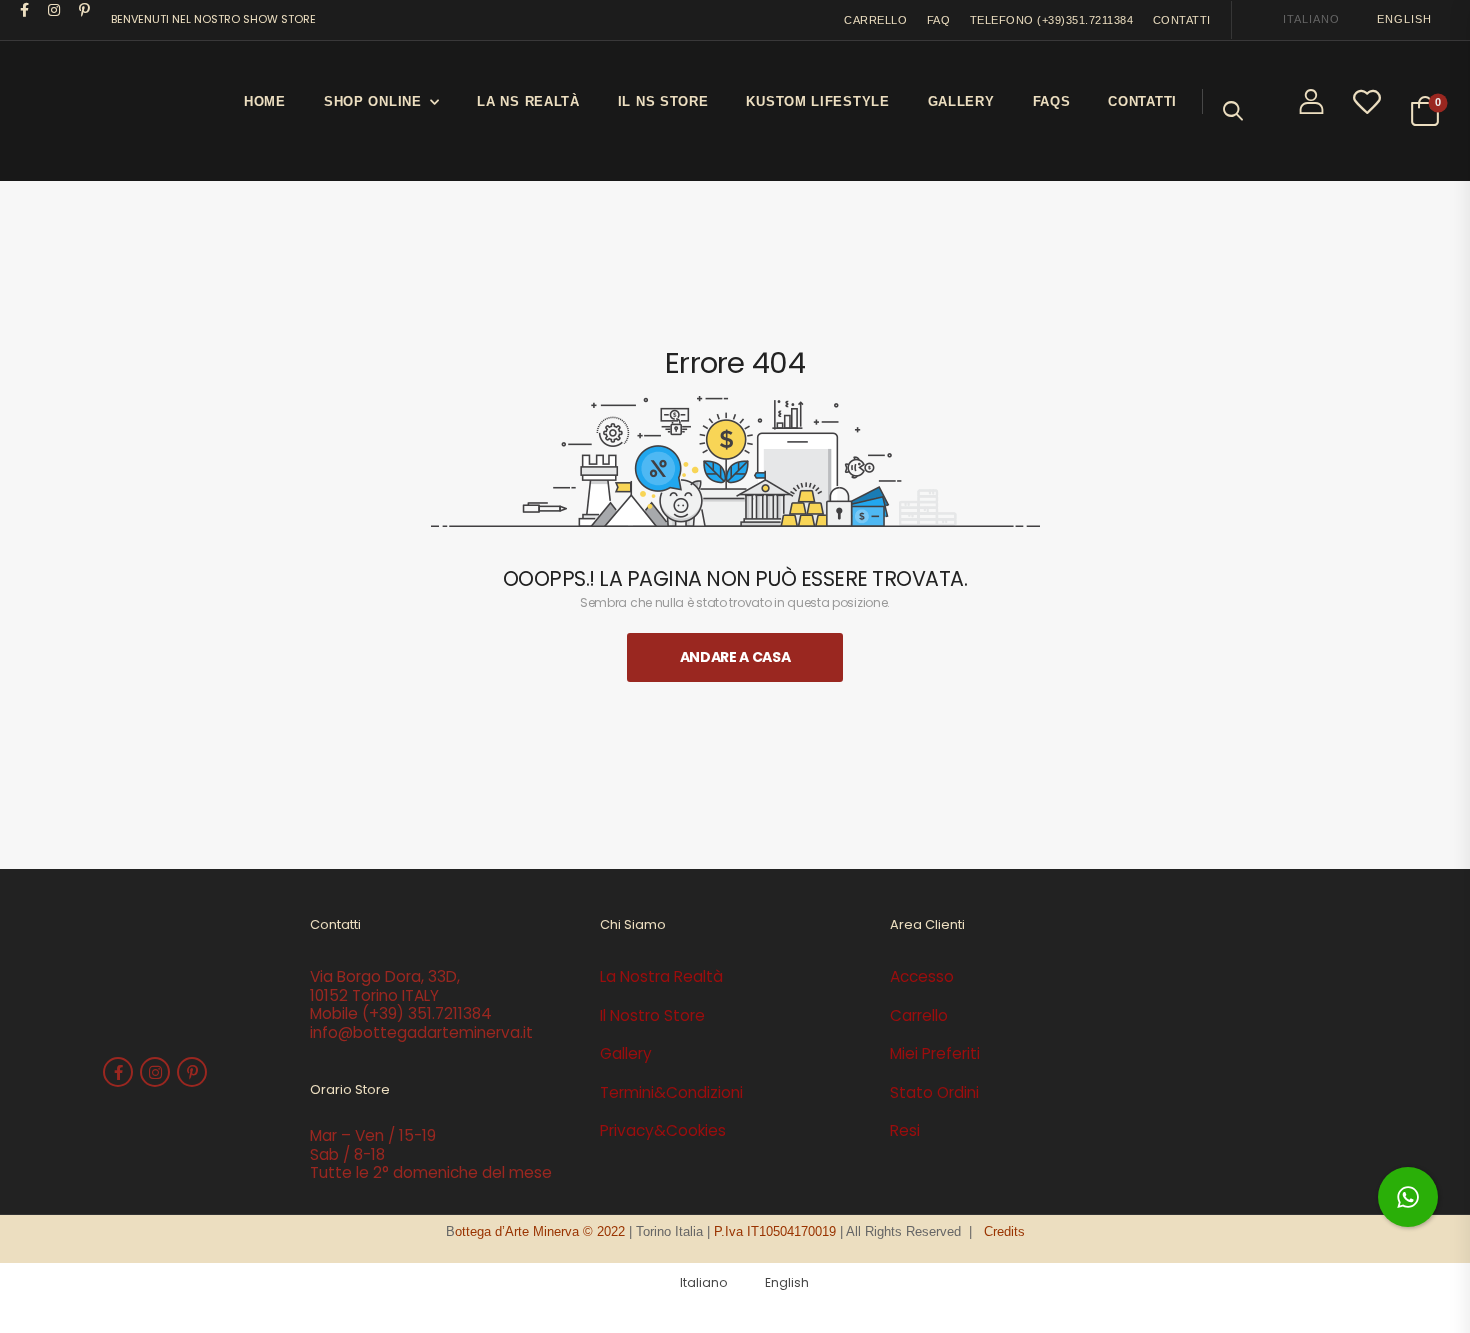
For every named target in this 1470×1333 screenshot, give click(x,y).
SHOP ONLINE (373, 101)
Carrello (919, 1015)
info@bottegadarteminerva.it (421, 1032)
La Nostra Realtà (661, 976)
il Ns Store (663, 101)
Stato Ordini (934, 1092)
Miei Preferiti (935, 1053)
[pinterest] (85, 10)
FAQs (1052, 101)
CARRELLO (875, 20)
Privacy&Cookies (663, 1130)
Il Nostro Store (652, 1015)
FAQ (939, 20)
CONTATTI (1182, 20)
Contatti (1142, 101)
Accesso (922, 976)
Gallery (961, 101)
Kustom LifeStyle (817, 101)
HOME (265, 101)
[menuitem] (1302, 19)
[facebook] (25, 10)
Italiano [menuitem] (1311, 19)
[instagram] (54, 10)
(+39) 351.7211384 (427, 1013)
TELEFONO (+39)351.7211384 (1052, 20)
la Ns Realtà (528, 101)
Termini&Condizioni (671, 1092)
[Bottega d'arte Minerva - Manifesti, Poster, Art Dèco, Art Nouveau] (95, 111)
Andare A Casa (735, 657)
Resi (905, 1130)
